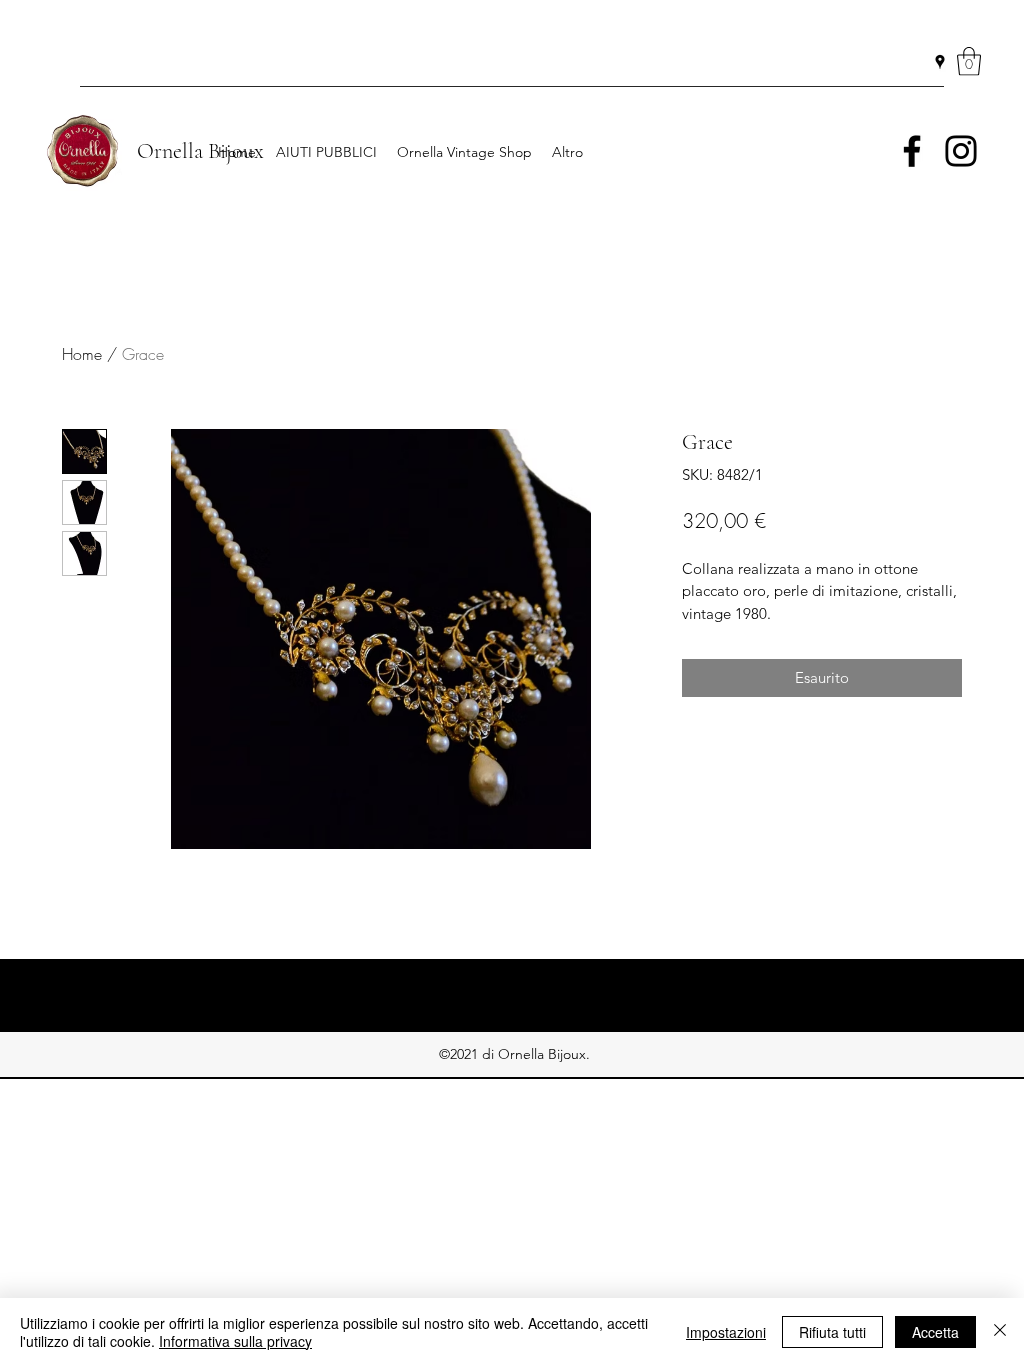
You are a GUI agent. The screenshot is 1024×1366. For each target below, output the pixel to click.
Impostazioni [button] (726, 1332)
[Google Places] (940, 62)
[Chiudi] (1000, 1332)
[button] (969, 61)
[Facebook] (912, 151)
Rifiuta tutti (832, 1332)
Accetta (935, 1332)
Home (82, 354)
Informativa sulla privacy (235, 1341)
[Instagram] (961, 151)
